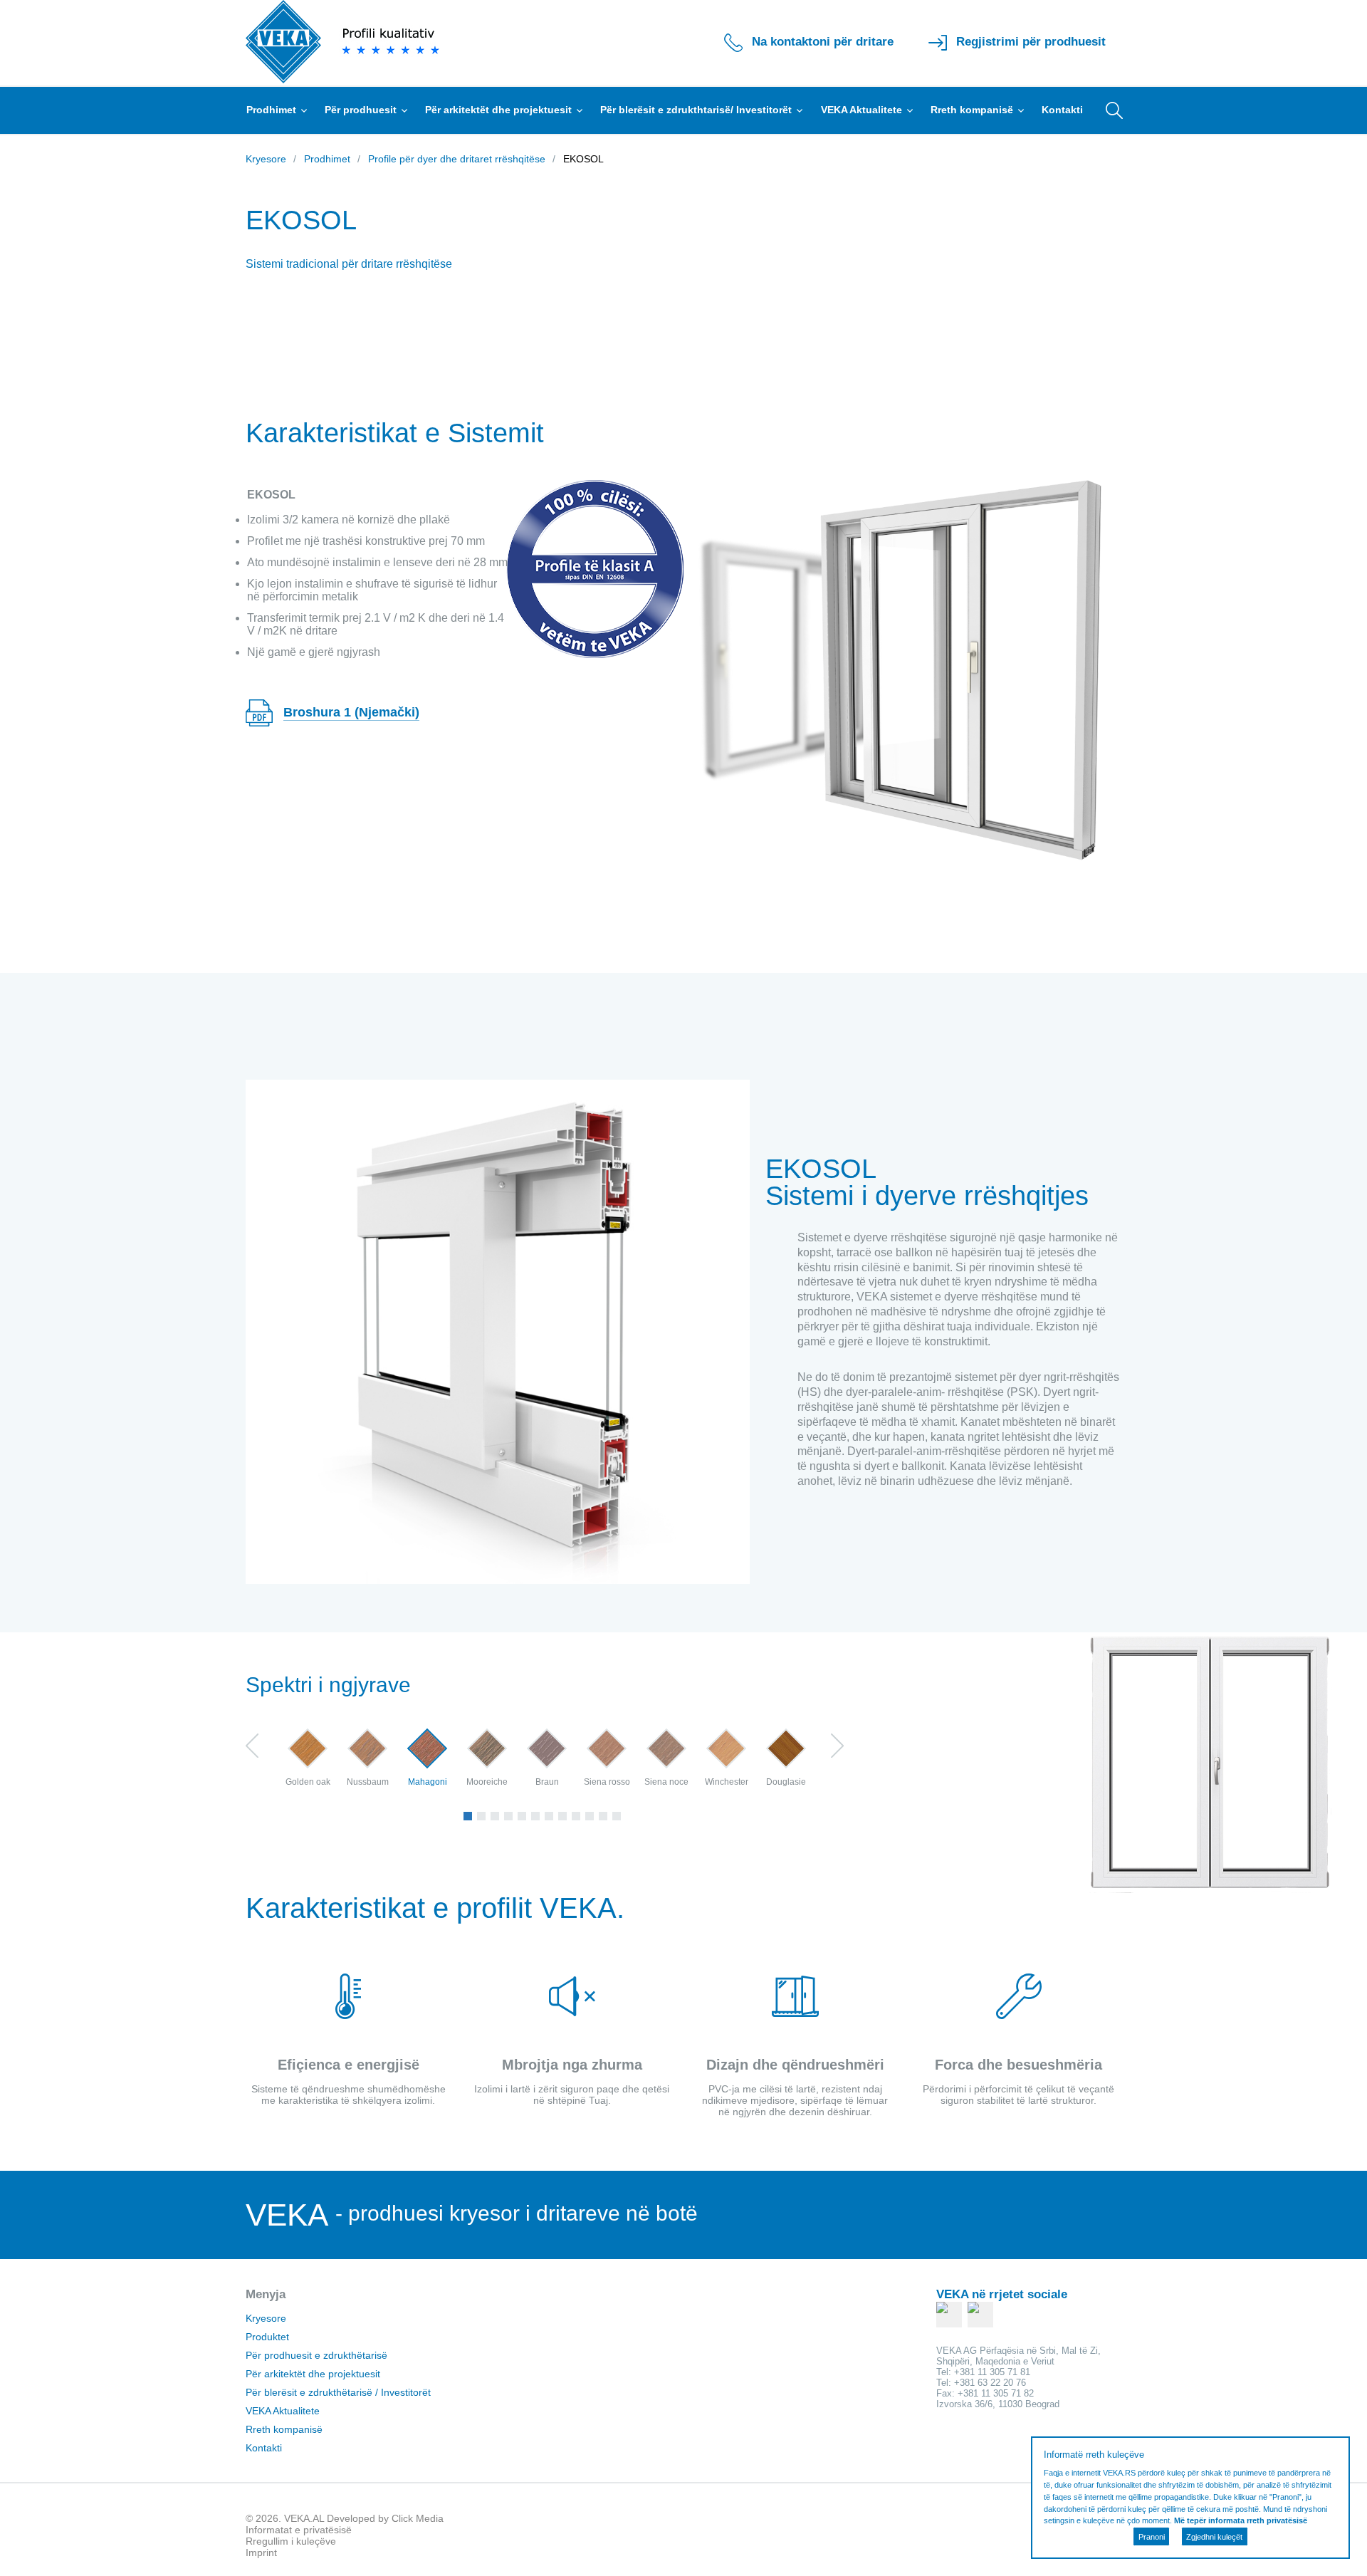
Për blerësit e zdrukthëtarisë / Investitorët (338, 2392)
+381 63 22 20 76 (990, 2383)
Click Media (418, 2518)
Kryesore (266, 2318)
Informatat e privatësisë (299, 2530)
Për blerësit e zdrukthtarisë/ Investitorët (697, 110)
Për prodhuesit (362, 110)
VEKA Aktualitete (863, 110)
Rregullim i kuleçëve (291, 2541)
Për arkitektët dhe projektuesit (500, 110)
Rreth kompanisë (973, 110)
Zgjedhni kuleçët (1214, 2537)
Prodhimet (273, 110)
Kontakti (1062, 110)
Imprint (261, 2552)
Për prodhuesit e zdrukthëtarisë (316, 2355)
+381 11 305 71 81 (992, 2372)
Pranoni (1152, 2537)
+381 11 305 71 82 (996, 2393)
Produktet (267, 2337)
